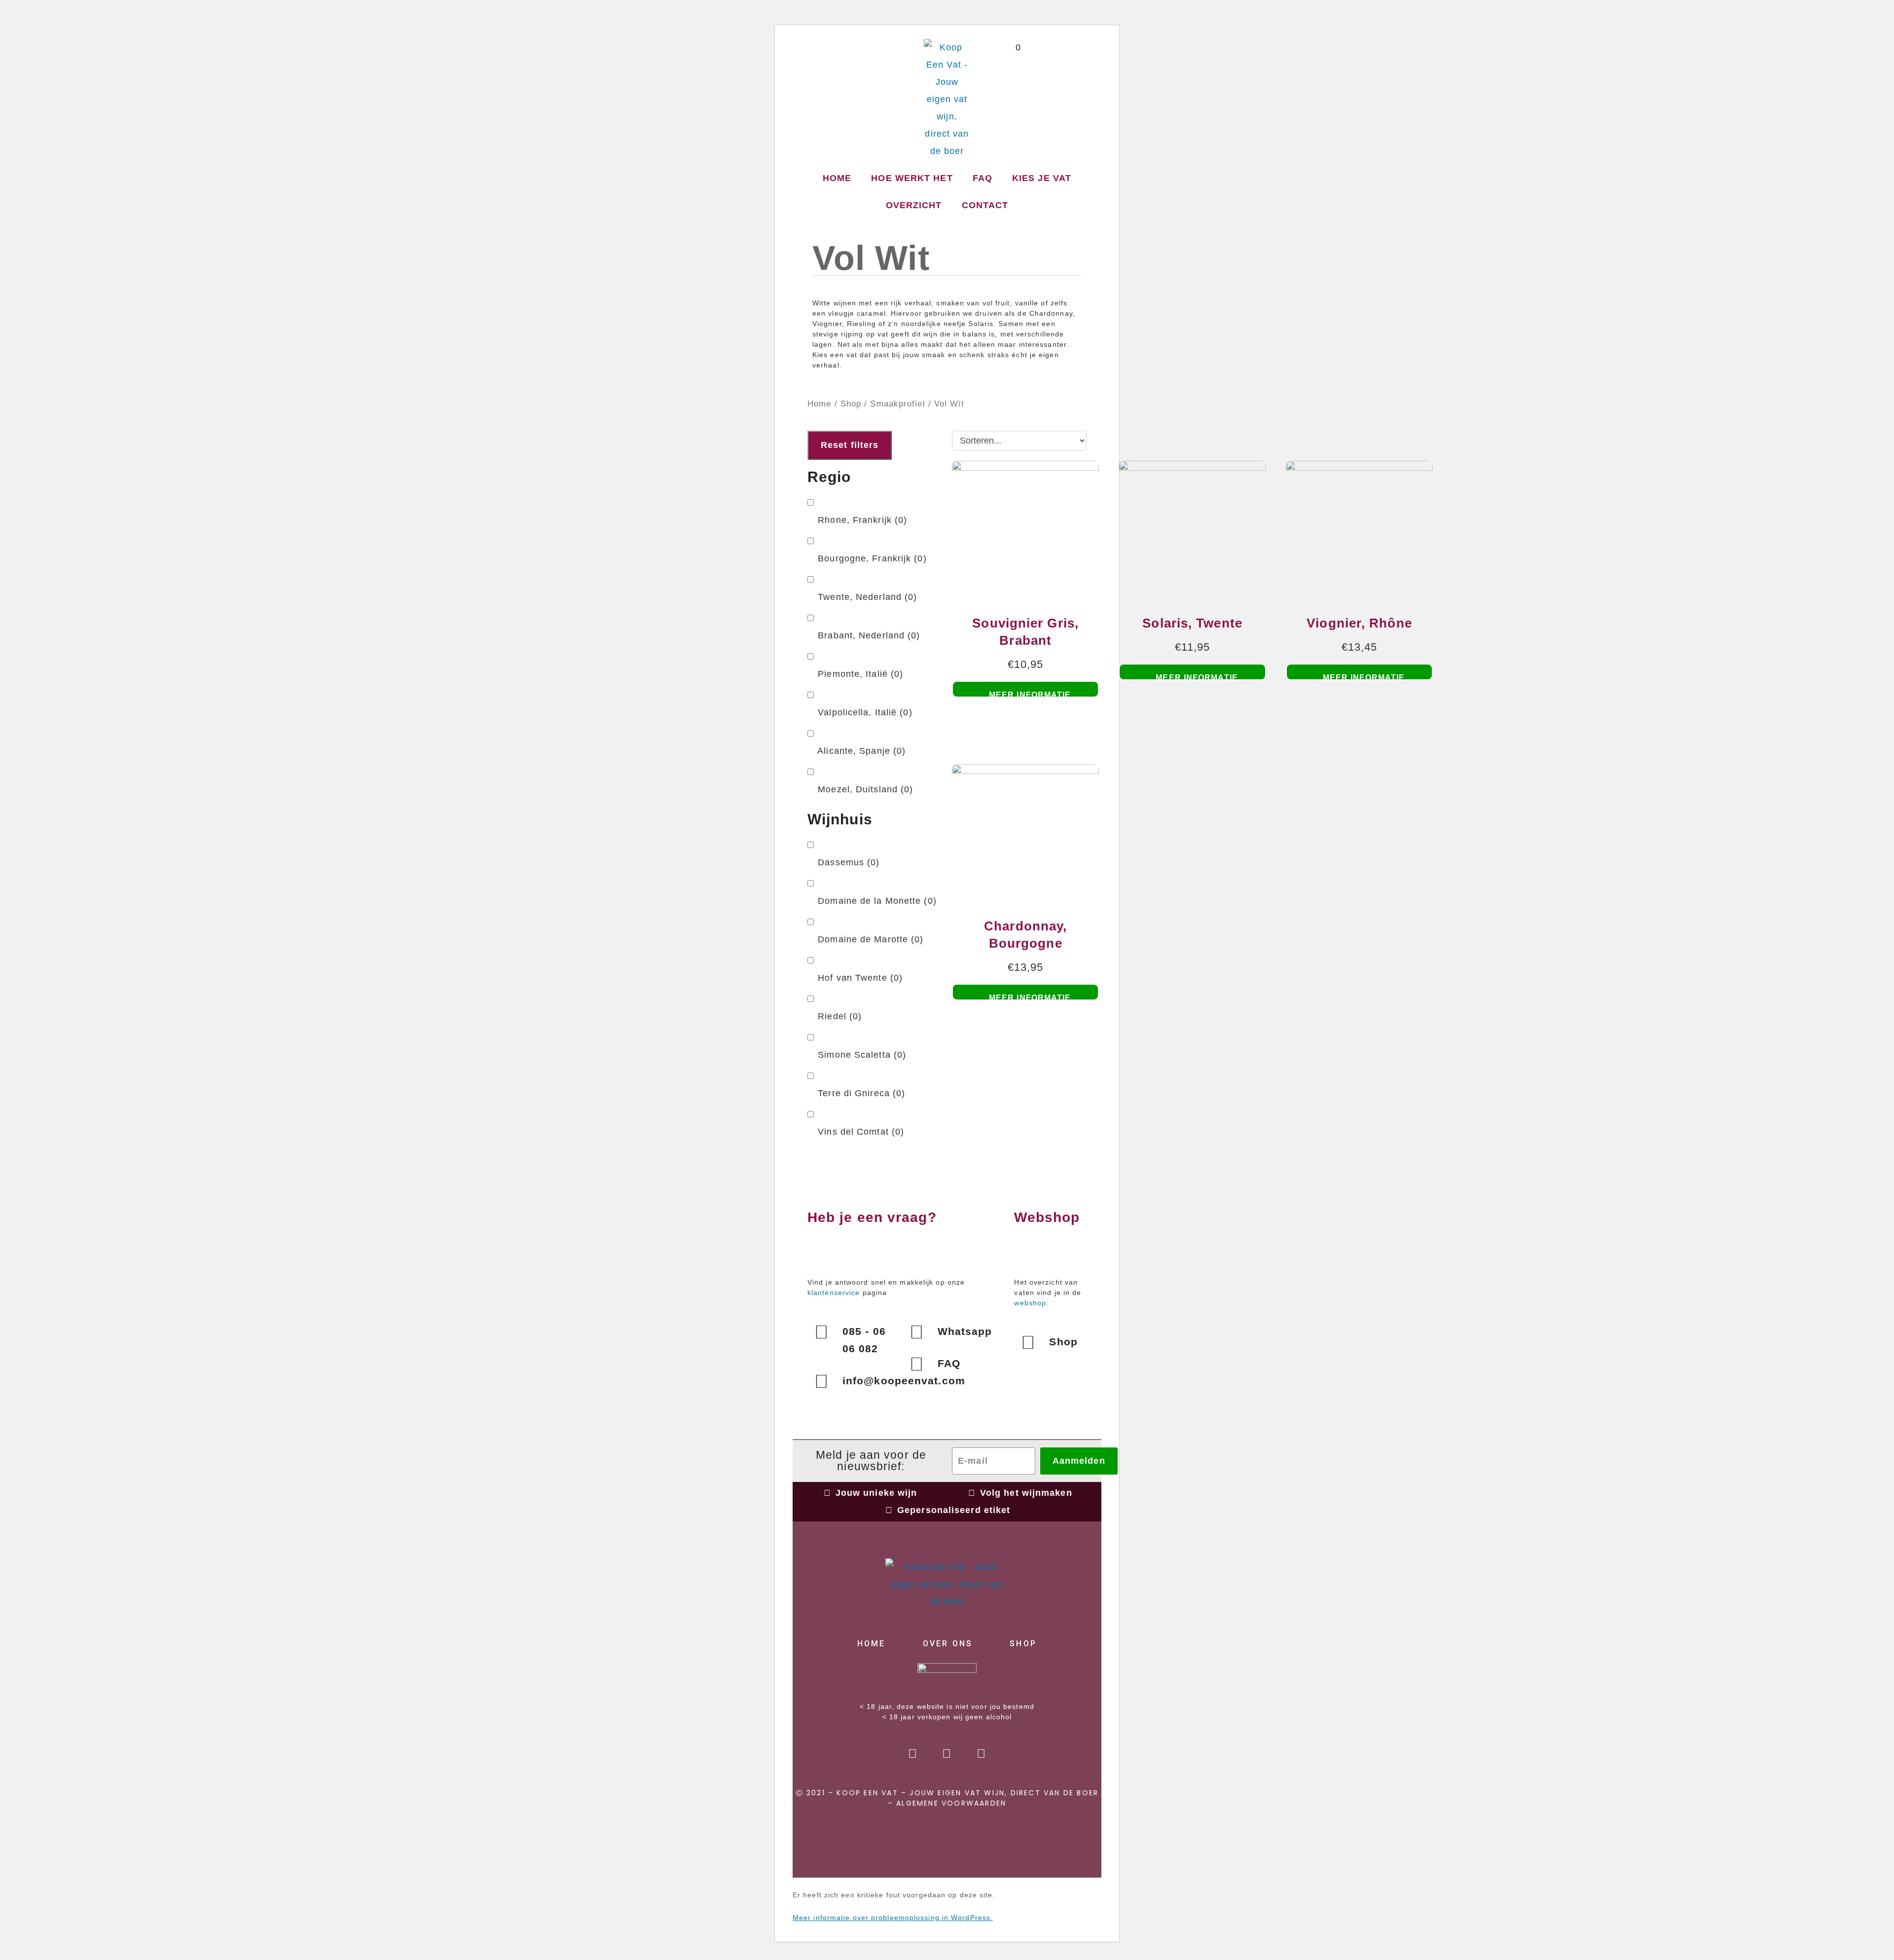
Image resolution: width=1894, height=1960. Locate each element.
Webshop (1047, 1217)
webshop (1030, 1303)
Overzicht (914, 205)
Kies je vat (1042, 178)
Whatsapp (965, 1331)
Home (837, 178)
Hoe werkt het (912, 178)
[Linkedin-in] (981, 1754)
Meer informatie (1030, 694)
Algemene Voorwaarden (951, 1803)
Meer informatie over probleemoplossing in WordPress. (893, 1918)
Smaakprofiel (897, 404)
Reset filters (850, 445)
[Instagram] (947, 1754)
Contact (985, 205)
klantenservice (834, 1293)
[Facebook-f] (913, 1754)
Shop (851, 404)
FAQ (983, 178)
